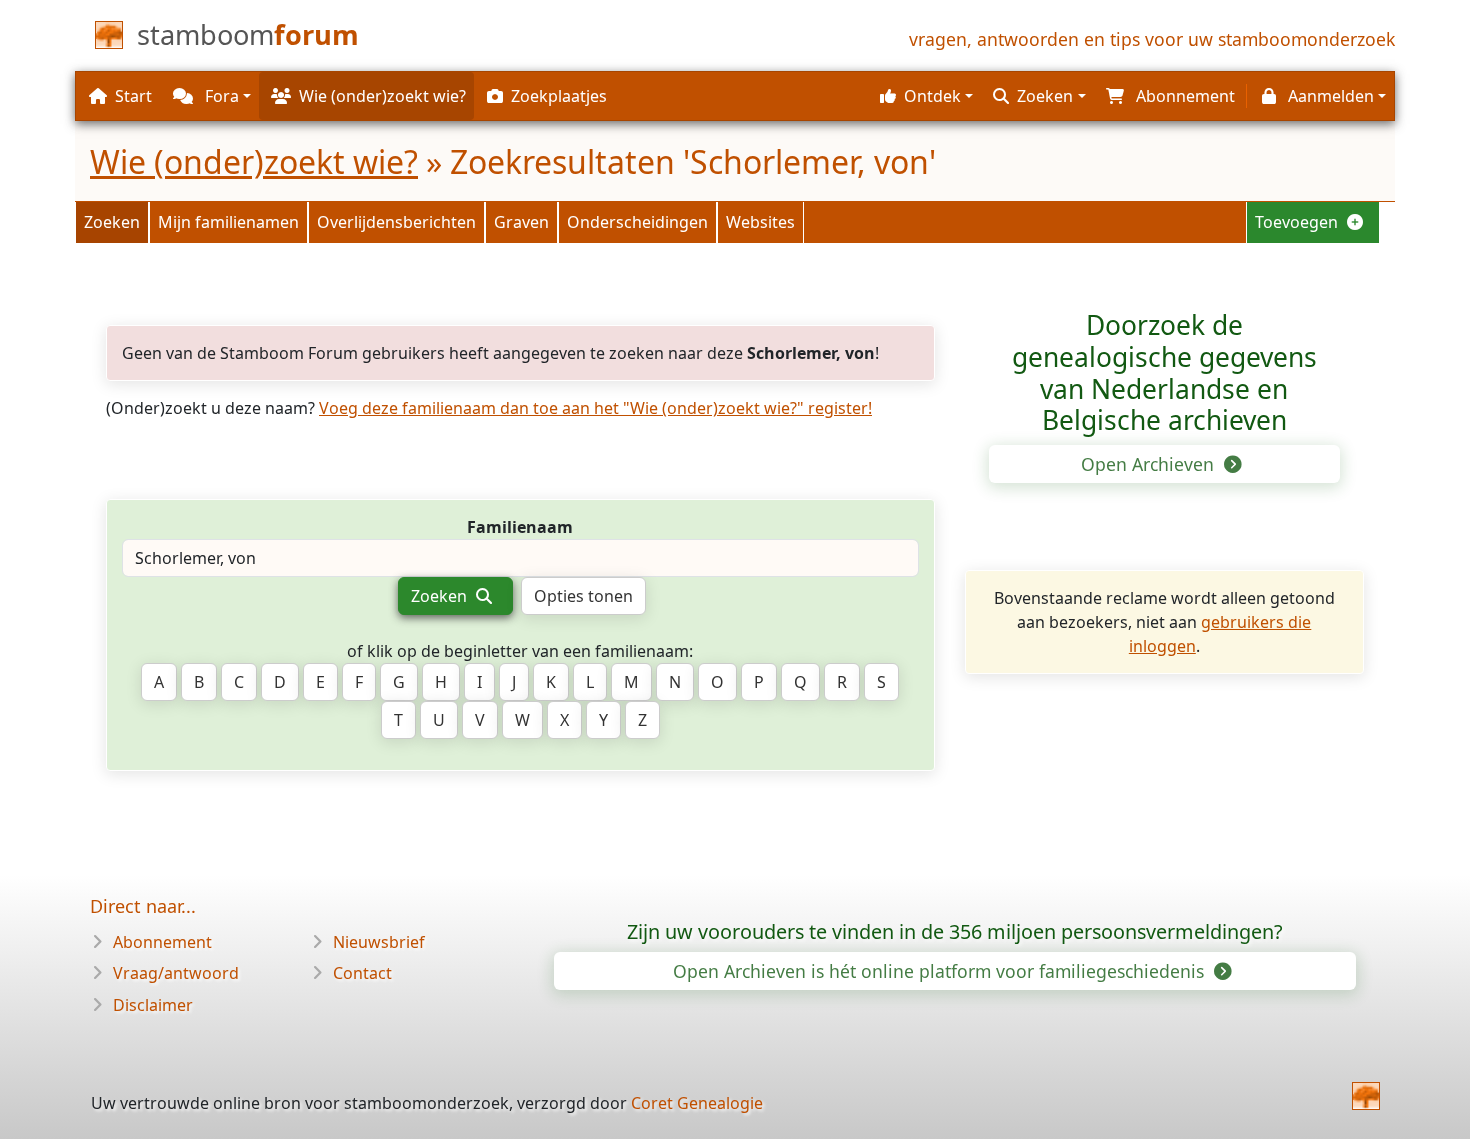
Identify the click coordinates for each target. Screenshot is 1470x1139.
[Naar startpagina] (1366, 1096)
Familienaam (520, 527)
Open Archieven (1150, 464)
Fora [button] (220, 96)
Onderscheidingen (637, 222)
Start (133, 96)
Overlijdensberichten (396, 222)
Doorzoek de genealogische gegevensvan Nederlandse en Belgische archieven (1164, 372)
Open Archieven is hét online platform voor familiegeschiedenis (941, 971)
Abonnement (162, 942)
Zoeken (112, 222)
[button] (924, 96)
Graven (521, 222)
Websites (760, 222)
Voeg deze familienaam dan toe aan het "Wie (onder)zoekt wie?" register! (595, 408)
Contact (362, 973)
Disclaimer (153, 1005)
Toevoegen (1298, 222)
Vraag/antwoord (176, 973)
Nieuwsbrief (379, 942)
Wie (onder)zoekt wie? (254, 161)
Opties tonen (583, 596)
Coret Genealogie (697, 1103)
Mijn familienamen (228, 222)
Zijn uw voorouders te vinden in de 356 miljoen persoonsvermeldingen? (955, 931)
